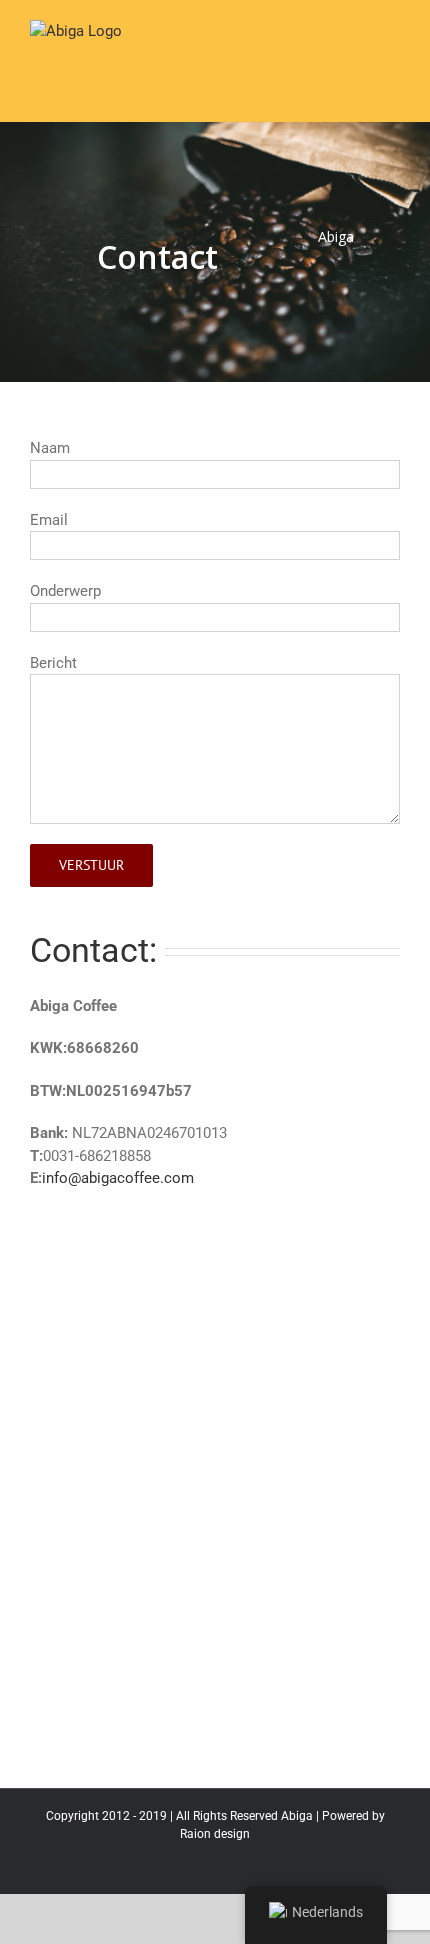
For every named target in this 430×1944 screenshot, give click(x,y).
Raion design (215, 1834)
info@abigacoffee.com (118, 1178)
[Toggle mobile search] (356, 53)
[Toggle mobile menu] (392, 53)
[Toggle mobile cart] (320, 53)
